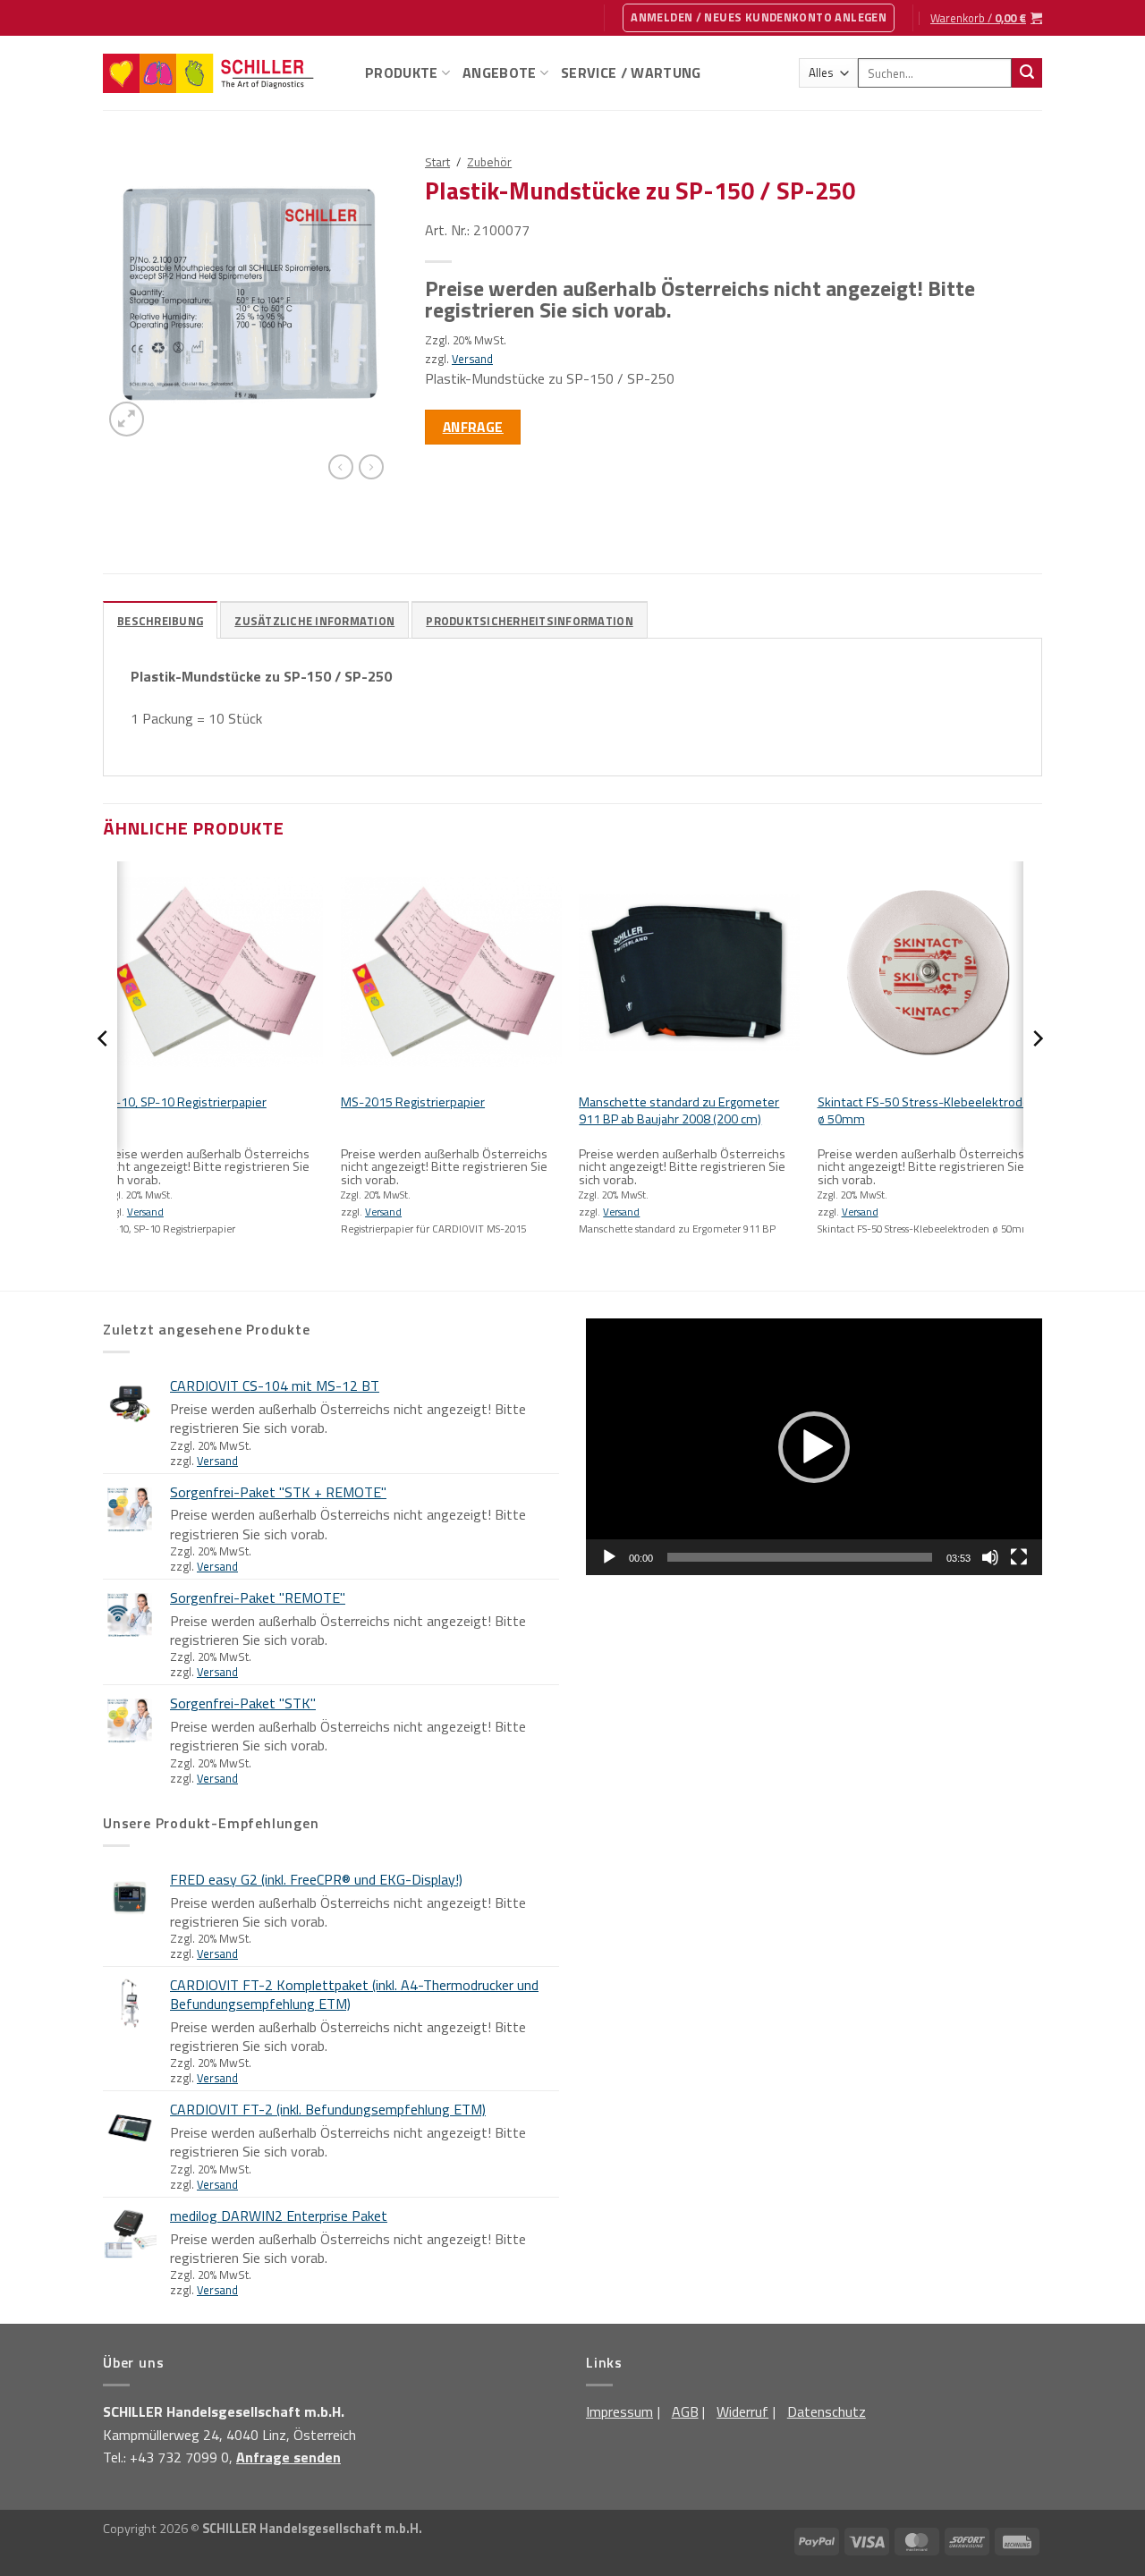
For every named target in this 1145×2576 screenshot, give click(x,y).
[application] (814, 1447)
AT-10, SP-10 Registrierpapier (185, 1102)
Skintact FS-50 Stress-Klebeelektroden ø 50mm (927, 1110)
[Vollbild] (1019, 1557)
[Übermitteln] (1027, 73)
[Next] (1037, 1074)
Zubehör (489, 162)
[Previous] (104, 1074)
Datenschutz (827, 2411)
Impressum (619, 2411)
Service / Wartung (631, 72)
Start (437, 162)
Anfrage (473, 427)
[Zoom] (127, 419)
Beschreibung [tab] (160, 621)
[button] (814, 1447)
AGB (685, 2411)
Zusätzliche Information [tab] (314, 621)
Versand (472, 359)
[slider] (800, 1557)
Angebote (500, 72)
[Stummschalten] (990, 1557)
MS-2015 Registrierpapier (413, 1102)
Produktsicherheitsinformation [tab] (529, 621)
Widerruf (742, 2411)
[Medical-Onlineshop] (221, 73)
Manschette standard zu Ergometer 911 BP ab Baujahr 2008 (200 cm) (679, 1110)
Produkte (402, 72)
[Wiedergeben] (609, 1557)
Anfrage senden (288, 2457)
